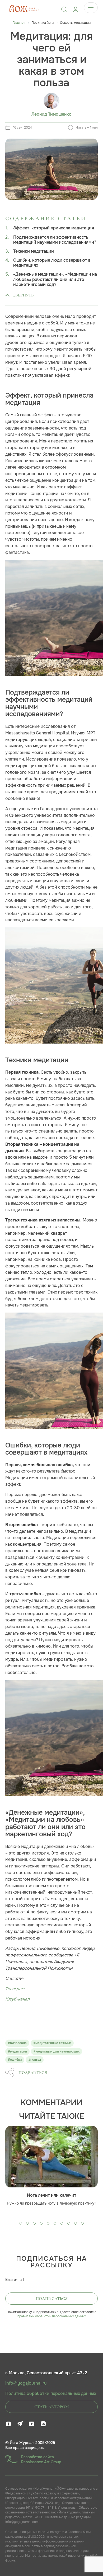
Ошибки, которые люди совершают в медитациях (52, 263)
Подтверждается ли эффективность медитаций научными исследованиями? (55, 240)
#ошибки (15, 2060)
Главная (19, 23)
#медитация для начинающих (57, 2051)
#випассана (17, 2043)
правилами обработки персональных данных (52, 2316)
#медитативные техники (52, 2043)
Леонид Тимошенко (51, 114)
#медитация (17, 2051)
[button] (21, 2223)
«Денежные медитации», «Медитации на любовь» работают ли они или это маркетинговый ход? (55, 279)
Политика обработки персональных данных (51, 2394)
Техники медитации (34, 251)
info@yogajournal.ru (26, 2383)
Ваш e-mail (15, 2280)
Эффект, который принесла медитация (54, 228)
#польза (35, 2060)
